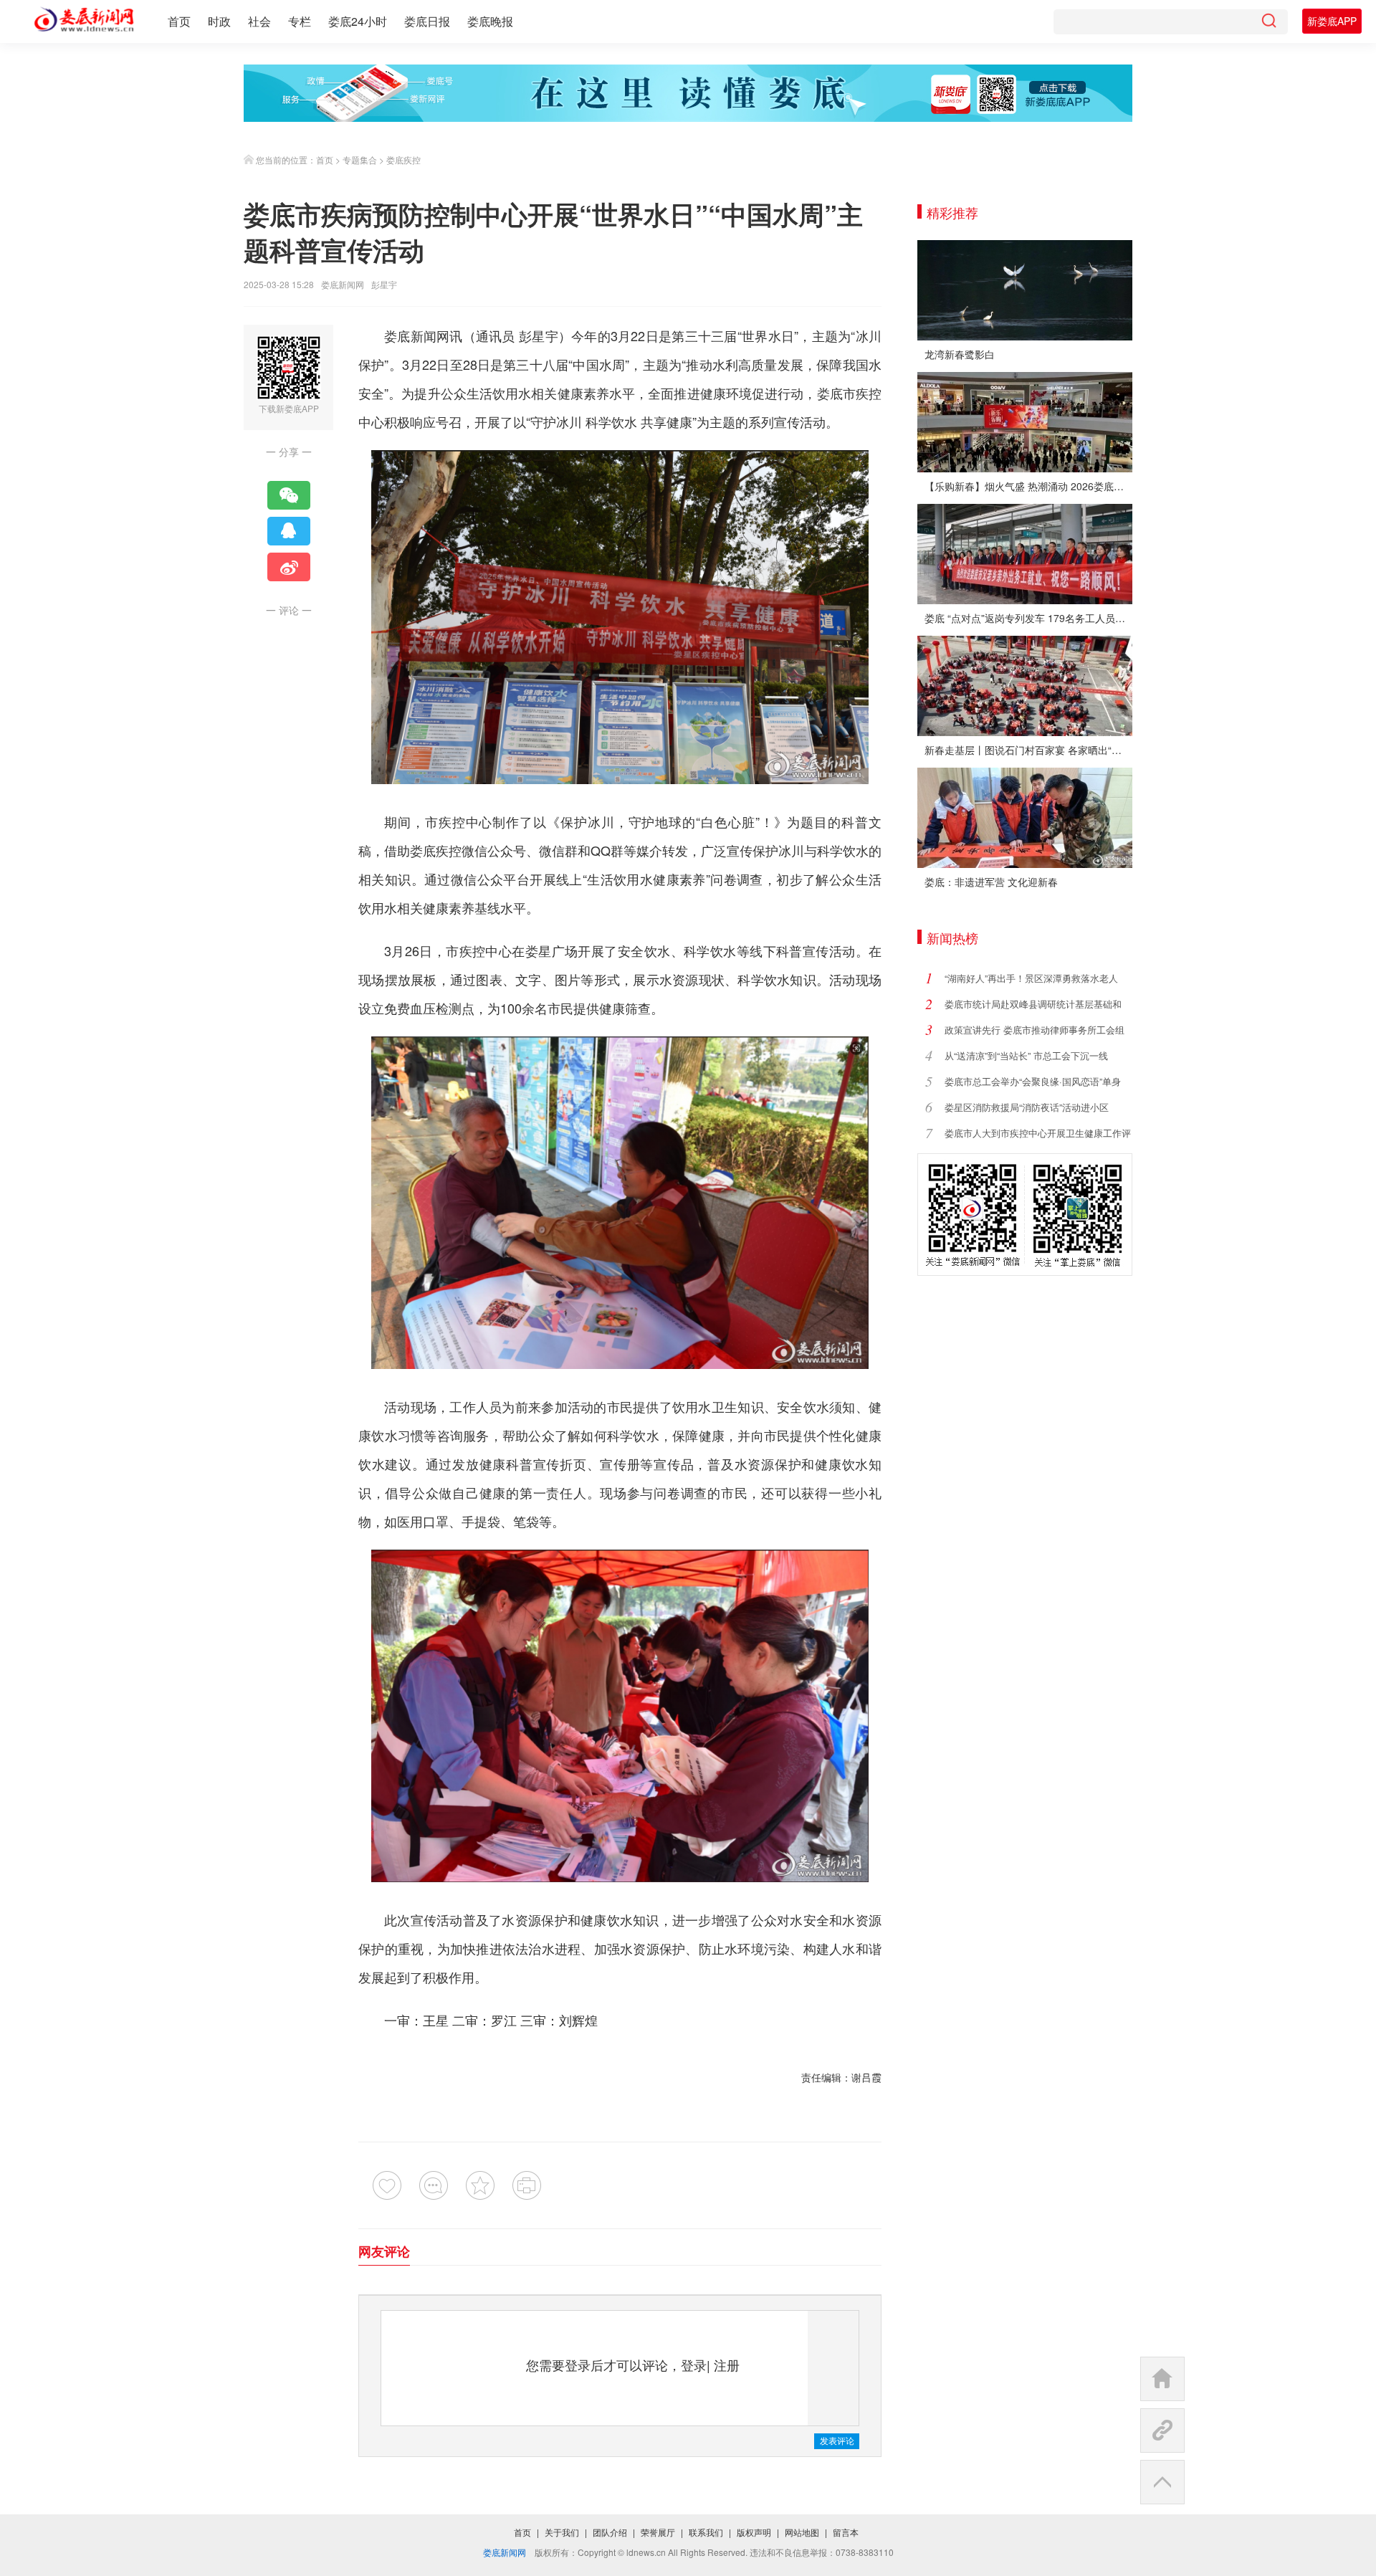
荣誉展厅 (658, 2532)
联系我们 (706, 2532)
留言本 (846, 2532)
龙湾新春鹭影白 (960, 354)
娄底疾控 (403, 159)
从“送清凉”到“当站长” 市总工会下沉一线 (1026, 1055)
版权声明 (754, 2532)
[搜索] (1268, 22)
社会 (259, 21)
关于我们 (562, 2532)
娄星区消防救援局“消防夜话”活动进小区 (1027, 1107)
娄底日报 (427, 21)
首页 (179, 21)
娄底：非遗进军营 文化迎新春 (991, 882)
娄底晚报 (490, 21)
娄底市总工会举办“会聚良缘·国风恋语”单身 (1033, 1081)
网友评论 (384, 2251)
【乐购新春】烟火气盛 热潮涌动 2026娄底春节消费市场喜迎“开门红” (1028, 486)
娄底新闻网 (343, 284)
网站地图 (802, 2532)
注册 (727, 2365)
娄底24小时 (358, 21)
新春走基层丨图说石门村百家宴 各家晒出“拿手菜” (1028, 750)
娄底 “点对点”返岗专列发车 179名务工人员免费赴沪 (1028, 618)
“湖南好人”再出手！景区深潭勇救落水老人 (1031, 978)
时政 (219, 21)
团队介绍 (610, 2532)
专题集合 (360, 159)
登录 (694, 2365)
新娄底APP (1332, 21)
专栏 (300, 21)
